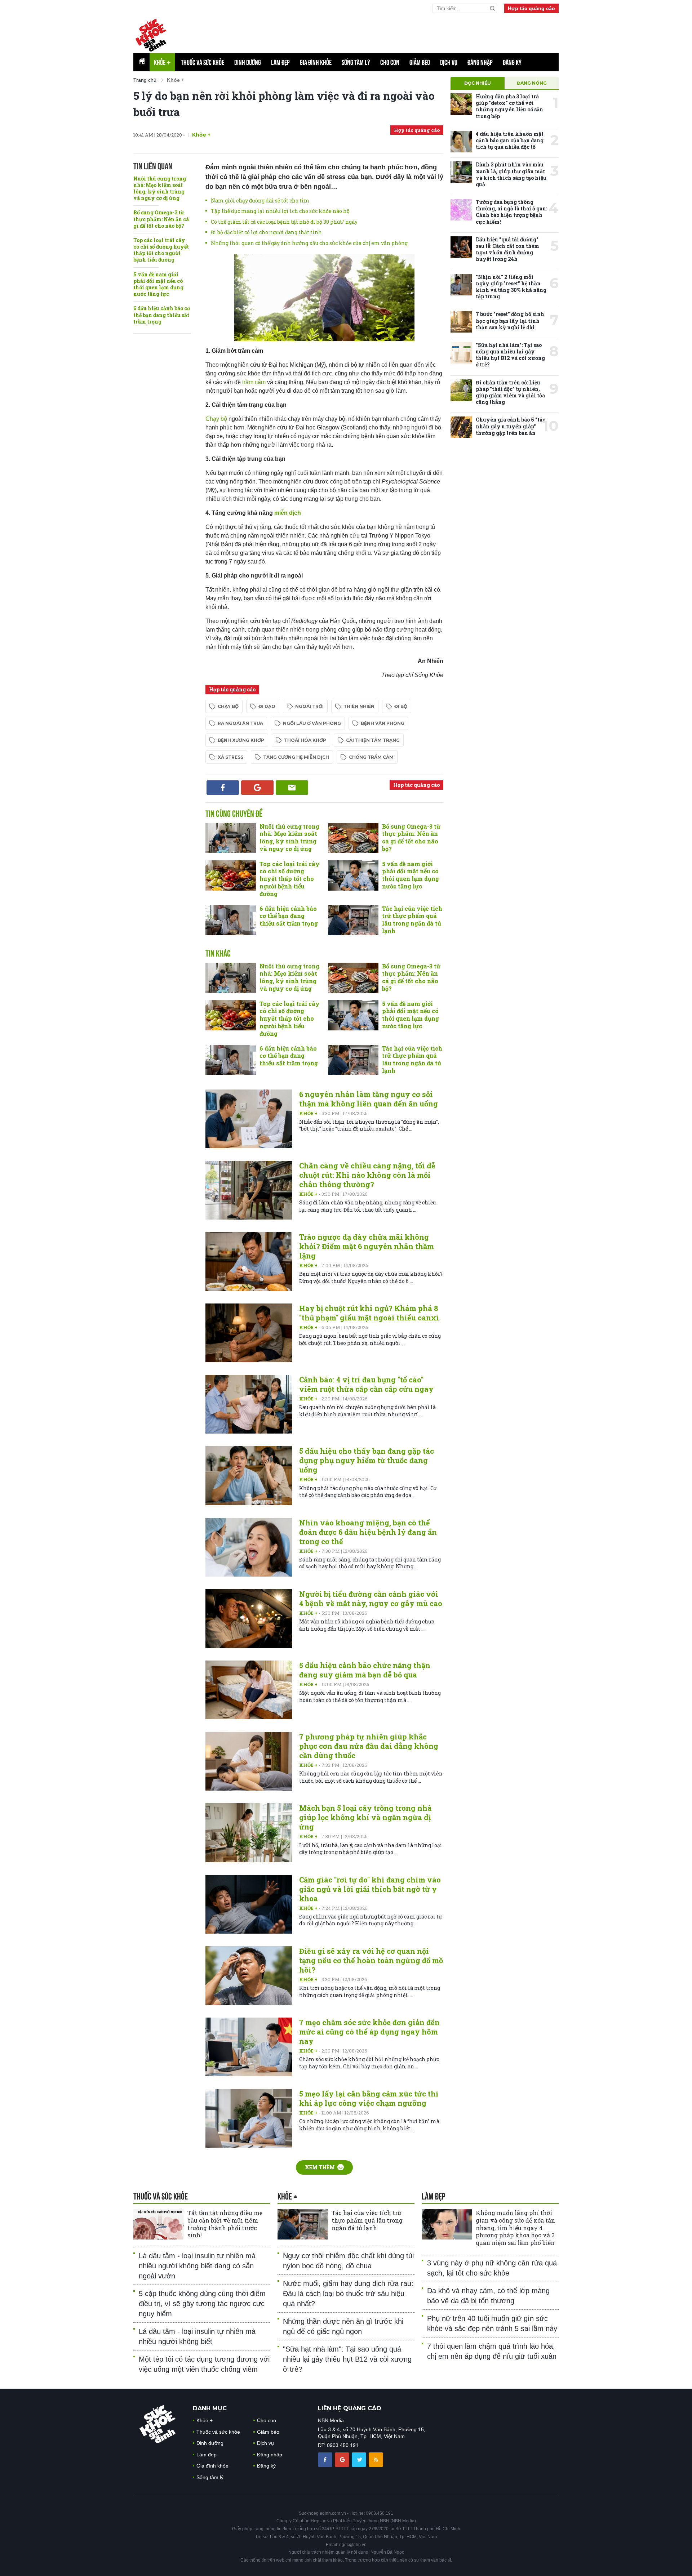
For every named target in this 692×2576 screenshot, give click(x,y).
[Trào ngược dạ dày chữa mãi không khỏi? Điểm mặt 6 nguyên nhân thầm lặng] (249, 1262)
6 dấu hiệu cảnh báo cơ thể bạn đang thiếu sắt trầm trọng (162, 315)
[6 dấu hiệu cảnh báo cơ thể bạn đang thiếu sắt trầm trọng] (231, 920)
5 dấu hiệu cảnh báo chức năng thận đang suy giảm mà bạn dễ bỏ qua (365, 1670)
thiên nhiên (359, 706)
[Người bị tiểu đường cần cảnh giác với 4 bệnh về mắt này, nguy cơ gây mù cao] (249, 1619)
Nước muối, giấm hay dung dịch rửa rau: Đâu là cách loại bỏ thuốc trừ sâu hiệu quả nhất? (348, 2294)
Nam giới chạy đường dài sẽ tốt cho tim (260, 200)
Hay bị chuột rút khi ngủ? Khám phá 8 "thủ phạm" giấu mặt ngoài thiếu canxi (369, 1313)
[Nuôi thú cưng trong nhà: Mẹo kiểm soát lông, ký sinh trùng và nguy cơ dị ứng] (231, 838)
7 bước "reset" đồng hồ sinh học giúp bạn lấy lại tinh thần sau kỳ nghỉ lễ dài (510, 320)
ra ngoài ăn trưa (240, 723)
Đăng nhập (480, 62)
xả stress (230, 757)
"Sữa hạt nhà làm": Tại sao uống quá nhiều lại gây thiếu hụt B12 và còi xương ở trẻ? (510, 355)
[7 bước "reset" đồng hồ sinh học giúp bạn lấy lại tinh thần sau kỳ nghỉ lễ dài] (461, 322)
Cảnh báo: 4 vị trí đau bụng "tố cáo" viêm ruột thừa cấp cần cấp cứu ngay (366, 1384)
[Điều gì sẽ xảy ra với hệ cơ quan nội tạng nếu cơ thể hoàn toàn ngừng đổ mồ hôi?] (249, 1976)
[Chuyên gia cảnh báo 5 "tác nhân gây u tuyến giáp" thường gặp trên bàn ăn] (461, 427)
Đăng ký (512, 62)
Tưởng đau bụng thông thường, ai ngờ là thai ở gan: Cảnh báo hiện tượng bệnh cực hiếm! (511, 212)
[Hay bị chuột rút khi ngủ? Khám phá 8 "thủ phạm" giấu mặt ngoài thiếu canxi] (249, 1333)
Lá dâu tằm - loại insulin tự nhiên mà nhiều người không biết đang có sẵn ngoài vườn (197, 2266)
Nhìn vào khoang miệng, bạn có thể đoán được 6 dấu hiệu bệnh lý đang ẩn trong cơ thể (368, 1532)
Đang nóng (532, 83)
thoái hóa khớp (305, 740)
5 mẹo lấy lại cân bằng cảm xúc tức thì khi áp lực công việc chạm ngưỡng (369, 2098)
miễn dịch (288, 513)
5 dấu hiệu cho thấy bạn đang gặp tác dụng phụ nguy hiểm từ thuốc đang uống (367, 1460)
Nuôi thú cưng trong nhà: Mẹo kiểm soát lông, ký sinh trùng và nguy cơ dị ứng (160, 188)
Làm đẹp (280, 62)
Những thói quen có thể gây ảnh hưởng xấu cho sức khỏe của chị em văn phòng (309, 243)
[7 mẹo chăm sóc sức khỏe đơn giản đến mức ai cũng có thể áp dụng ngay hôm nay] (249, 2047)
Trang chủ (145, 80)
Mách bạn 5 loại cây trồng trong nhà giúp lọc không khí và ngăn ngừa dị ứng (365, 1817)
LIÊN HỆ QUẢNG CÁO (350, 2408)
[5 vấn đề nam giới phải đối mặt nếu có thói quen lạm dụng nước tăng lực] (353, 875)
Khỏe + (309, 1113)
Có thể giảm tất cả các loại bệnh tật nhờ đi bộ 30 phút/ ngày (284, 222)
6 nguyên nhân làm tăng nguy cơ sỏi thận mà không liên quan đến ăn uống (369, 1099)
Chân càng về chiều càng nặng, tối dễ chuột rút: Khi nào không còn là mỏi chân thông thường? (367, 1175)
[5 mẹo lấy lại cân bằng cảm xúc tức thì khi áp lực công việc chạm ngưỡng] (249, 2118)
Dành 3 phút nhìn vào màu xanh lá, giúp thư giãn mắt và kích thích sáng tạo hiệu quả (511, 174)
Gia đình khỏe (316, 62)
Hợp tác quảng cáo (531, 8)
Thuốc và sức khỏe (203, 62)
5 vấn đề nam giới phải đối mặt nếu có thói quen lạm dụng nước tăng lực (158, 284)
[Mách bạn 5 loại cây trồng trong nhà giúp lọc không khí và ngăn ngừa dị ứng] (249, 1833)
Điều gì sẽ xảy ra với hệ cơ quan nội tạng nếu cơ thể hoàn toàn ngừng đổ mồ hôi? (371, 1960)
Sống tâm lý (356, 62)
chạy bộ (228, 706)
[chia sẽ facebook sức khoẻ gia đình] (326, 2459)
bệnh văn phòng (383, 723)
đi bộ (401, 706)
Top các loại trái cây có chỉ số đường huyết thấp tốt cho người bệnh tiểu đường (161, 250)
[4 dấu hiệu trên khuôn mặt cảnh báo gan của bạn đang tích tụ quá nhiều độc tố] (461, 142)
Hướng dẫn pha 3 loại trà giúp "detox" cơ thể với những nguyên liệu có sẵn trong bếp (509, 106)
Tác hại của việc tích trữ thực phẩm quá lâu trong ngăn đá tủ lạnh (412, 920)
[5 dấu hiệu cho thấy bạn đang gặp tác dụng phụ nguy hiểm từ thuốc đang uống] (249, 1476)
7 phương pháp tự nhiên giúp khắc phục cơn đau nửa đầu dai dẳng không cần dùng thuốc (369, 1746)
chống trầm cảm (371, 757)
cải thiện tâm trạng (373, 740)
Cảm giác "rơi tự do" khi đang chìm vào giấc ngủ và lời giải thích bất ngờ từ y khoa (370, 1889)
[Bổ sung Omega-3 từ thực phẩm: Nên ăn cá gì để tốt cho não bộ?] (353, 838)
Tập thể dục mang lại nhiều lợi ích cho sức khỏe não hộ (280, 211)
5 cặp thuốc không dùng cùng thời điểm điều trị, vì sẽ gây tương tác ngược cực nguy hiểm (202, 2304)
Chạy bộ (216, 419)
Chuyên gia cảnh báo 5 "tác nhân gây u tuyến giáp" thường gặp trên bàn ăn (511, 426)
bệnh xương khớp (241, 740)
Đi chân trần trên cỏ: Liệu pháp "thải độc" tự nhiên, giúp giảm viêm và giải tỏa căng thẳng (510, 392)
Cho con (390, 62)
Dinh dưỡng (248, 62)
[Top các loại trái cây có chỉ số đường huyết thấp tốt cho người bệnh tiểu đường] (231, 875)
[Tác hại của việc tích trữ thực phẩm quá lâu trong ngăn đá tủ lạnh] (353, 920)
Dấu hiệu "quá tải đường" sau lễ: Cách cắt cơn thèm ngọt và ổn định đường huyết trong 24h (507, 249)
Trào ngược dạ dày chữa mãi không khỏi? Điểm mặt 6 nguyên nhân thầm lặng (367, 1246)
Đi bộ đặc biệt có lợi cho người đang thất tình (266, 232)
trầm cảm (255, 382)
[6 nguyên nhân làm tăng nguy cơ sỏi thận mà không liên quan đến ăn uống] (249, 1119)
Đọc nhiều (478, 83)
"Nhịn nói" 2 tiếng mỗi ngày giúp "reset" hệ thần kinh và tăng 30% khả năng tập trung (511, 287)
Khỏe (162, 62)
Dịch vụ (449, 62)
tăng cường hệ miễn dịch (296, 757)
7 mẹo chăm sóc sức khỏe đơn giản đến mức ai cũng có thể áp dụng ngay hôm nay (369, 2032)
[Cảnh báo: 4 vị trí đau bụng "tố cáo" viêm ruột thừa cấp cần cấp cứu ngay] (249, 1404)
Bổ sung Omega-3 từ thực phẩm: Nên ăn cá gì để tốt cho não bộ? (161, 219)
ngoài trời (309, 706)
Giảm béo (420, 62)
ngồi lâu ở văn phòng (312, 723)
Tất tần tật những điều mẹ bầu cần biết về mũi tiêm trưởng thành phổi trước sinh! (225, 2224)
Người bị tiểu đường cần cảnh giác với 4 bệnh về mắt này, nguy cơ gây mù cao (371, 1599)
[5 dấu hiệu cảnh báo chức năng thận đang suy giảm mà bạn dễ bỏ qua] (249, 1690)
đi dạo (267, 706)
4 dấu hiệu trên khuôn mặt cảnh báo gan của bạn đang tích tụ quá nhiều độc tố (510, 140)
